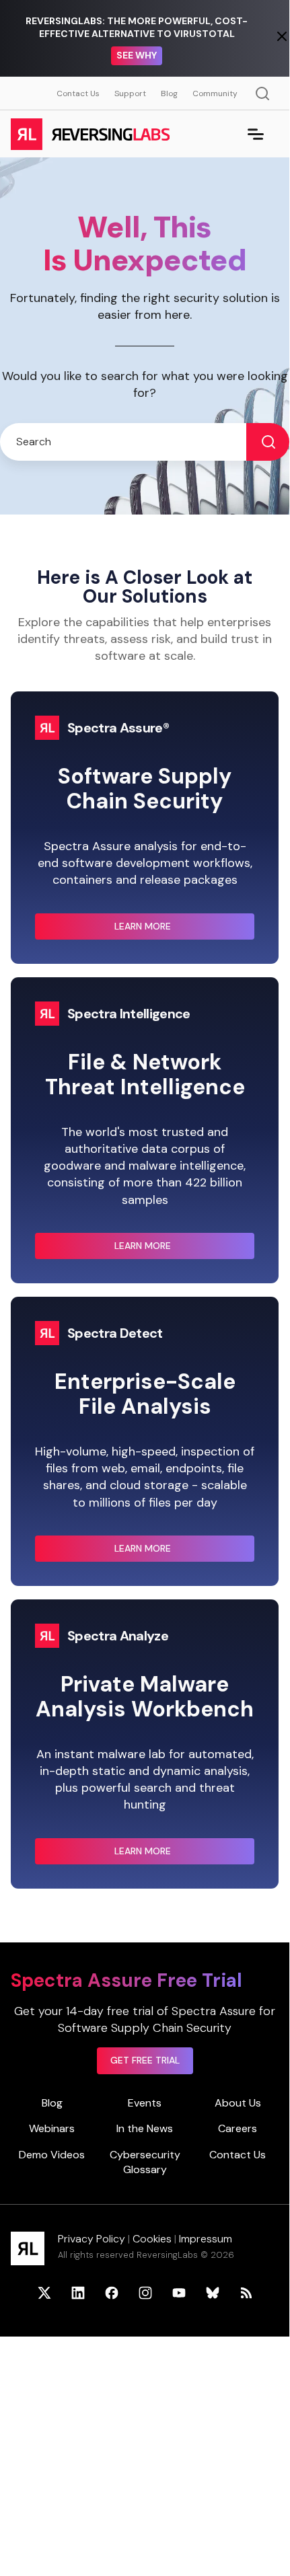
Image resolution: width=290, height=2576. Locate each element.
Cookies (152, 2239)
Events (145, 2103)
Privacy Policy (92, 2239)
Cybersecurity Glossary (145, 2162)
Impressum (206, 2239)
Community (215, 93)
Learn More (170, 930)
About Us (238, 2103)
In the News (145, 2128)
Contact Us (78, 93)
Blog (169, 93)
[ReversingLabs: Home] (90, 134)
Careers (238, 2128)
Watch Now (137, 55)
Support (130, 93)
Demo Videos (52, 2155)
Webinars (52, 2128)
